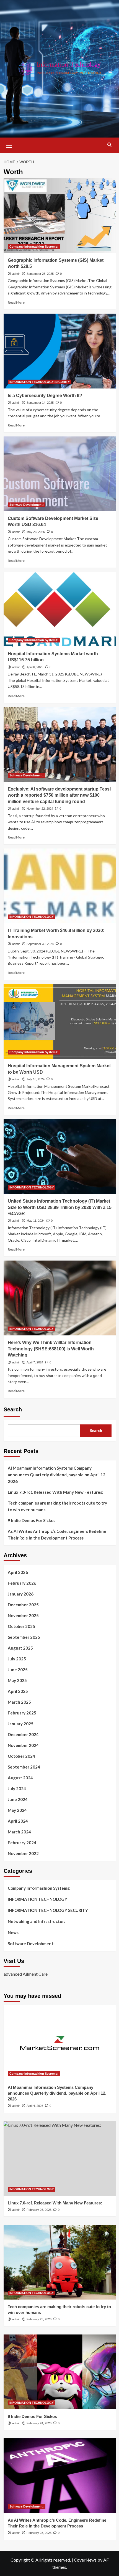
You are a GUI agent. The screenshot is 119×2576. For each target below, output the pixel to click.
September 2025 (24, 1637)
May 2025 (17, 1680)
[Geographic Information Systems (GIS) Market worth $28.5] (60, 216)
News (13, 1932)
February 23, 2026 (39, 2533)
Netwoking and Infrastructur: (36, 1921)
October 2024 (21, 1756)
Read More (16, 302)
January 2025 (21, 1724)
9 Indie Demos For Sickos (32, 1520)
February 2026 (22, 1583)
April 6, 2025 (35, 667)
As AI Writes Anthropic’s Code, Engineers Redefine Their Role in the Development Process (57, 1535)
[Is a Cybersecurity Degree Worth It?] (60, 351)
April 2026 (18, 1572)
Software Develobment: (27, 505)
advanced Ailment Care (26, 1974)
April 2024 (18, 1821)
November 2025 (23, 1615)
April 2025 (18, 1691)
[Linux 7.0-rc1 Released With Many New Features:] (60, 2158)
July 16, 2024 (36, 1079)
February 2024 (22, 1843)
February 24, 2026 (39, 2423)
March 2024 (19, 1832)
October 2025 (21, 1626)
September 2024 (24, 1767)
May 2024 (17, 1810)
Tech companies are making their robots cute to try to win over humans (57, 1506)
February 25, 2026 (39, 2319)
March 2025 (19, 1702)
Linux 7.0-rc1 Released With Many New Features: (55, 1492)
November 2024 (23, 1745)
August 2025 (20, 1648)
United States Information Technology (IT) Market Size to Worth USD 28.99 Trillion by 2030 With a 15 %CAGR (60, 1207)
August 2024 (20, 1778)
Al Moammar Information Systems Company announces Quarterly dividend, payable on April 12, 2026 (57, 1475)
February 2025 (22, 1713)
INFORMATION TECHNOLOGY (32, 917)
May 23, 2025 (36, 532)
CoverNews (85, 2560)
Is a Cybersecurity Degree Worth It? (45, 396)
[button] (9, 144)
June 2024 (18, 1799)
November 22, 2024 (40, 809)
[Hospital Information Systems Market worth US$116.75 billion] (60, 609)
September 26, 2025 (40, 274)
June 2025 (18, 1670)
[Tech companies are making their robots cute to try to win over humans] (60, 2262)
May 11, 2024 (36, 1221)
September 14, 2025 (40, 403)
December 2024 (23, 1734)
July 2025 (17, 1659)
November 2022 (23, 1853)
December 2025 (23, 1605)
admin (16, 274)
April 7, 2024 (35, 1362)
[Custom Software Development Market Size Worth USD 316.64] (60, 474)
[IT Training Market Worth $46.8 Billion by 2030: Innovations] (60, 886)
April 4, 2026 (35, 2106)
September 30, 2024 (40, 944)
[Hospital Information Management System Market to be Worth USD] (60, 1021)
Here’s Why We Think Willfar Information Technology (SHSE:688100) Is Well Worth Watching (51, 1349)
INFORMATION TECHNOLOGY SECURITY (40, 382)
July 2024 (17, 1789)
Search (13, 1409)
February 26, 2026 (39, 2210)
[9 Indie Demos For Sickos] (60, 2372)
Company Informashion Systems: (34, 247)
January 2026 (21, 1594)
